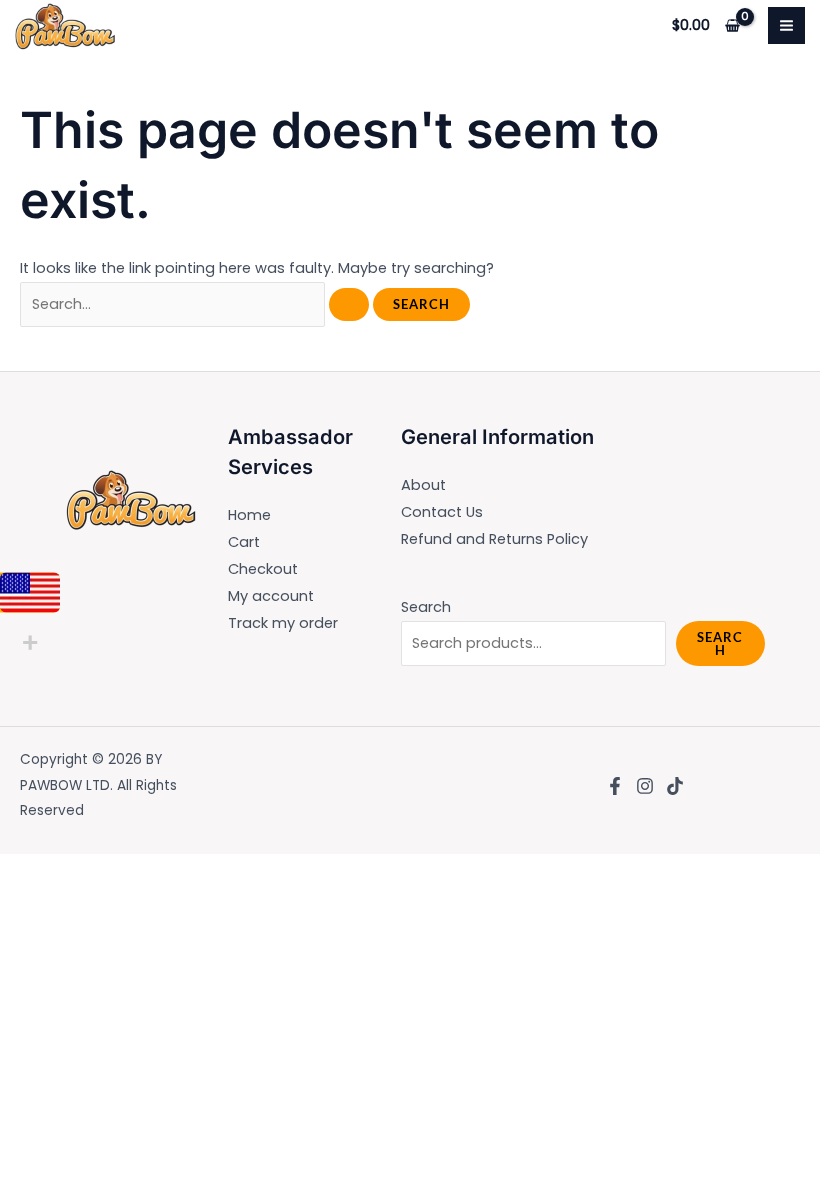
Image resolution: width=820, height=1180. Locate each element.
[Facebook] (615, 786)
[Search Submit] (349, 304)
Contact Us (442, 512)
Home (249, 515)
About (423, 485)
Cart (244, 542)
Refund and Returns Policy (494, 539)
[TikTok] (675, 786)
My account (271, 596)
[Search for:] (196, 304)
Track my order (283, 623)
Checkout (263, 569)
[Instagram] (645, 786)
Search (426, 607)
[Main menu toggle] (786, 25)
